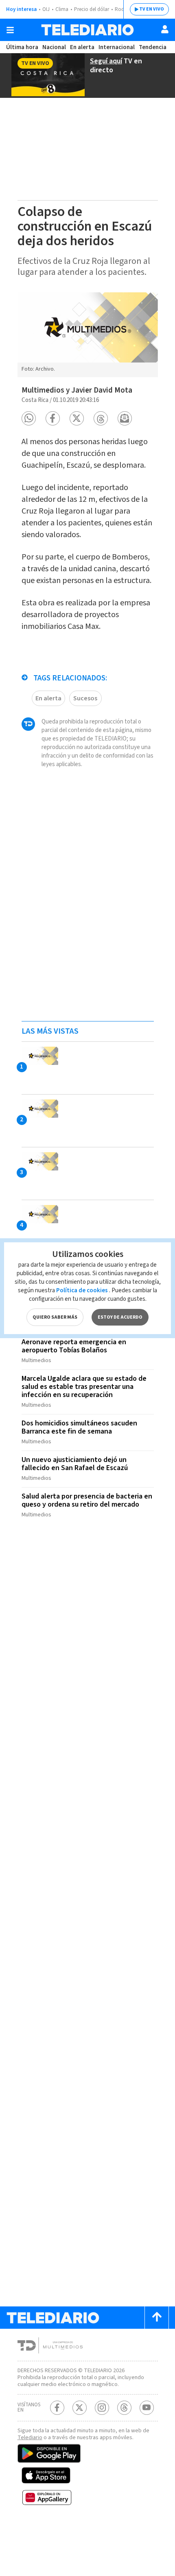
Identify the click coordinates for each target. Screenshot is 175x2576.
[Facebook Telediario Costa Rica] (57, 2408)
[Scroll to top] (157, 2318)
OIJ (46, 9)
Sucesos (85, 698)
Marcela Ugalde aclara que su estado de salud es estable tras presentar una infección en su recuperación (84, 1387)
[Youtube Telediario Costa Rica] (147, 2408)
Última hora (22, 47)
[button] (29, 418)
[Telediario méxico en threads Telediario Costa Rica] (124, 2408)
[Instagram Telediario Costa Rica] (102, 2408)
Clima (62, 9)
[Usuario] (165, 29)
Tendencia (153, 47)
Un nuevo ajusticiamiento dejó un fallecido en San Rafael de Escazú (75, 1464)
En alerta (82, 47)
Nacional (54, 47)
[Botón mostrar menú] (10, 30)
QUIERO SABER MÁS (55, 1317)
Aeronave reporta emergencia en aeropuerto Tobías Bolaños (74, 1346)
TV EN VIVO (152, 9)
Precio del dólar (92, 9)
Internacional (117, 47)
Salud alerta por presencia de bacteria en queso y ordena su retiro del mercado (87, 1500)
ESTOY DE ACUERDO (120, 1317)
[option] (88, 335)
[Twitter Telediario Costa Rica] (80, 2408)
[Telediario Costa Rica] (87, 30)
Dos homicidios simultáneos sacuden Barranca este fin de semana (79, 1427)
